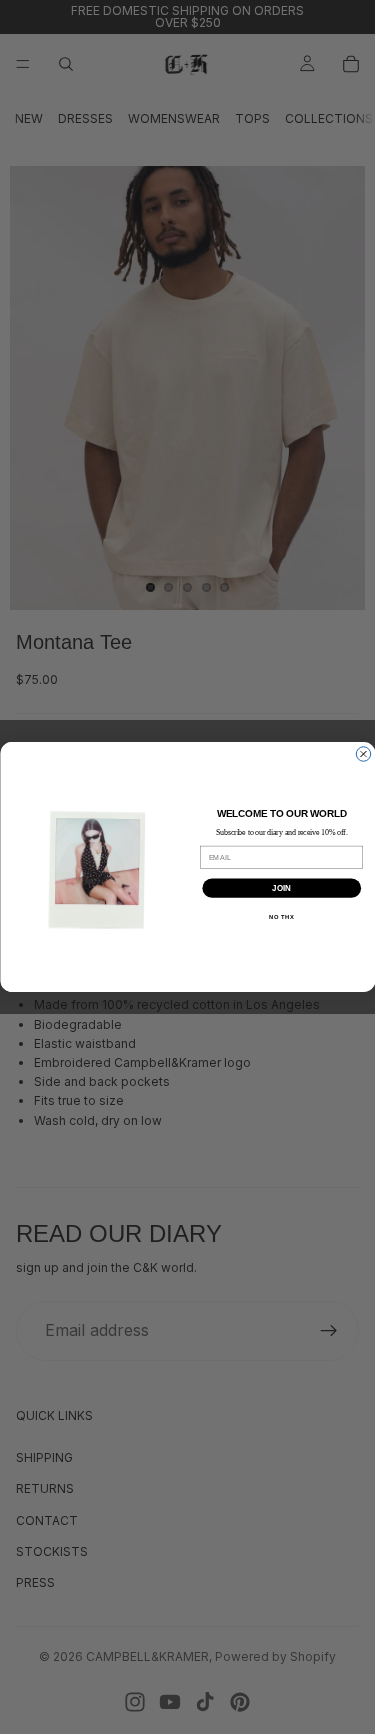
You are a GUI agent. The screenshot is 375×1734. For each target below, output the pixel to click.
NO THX (281, 916)
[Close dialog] (363, 754)
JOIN (281, 888)
